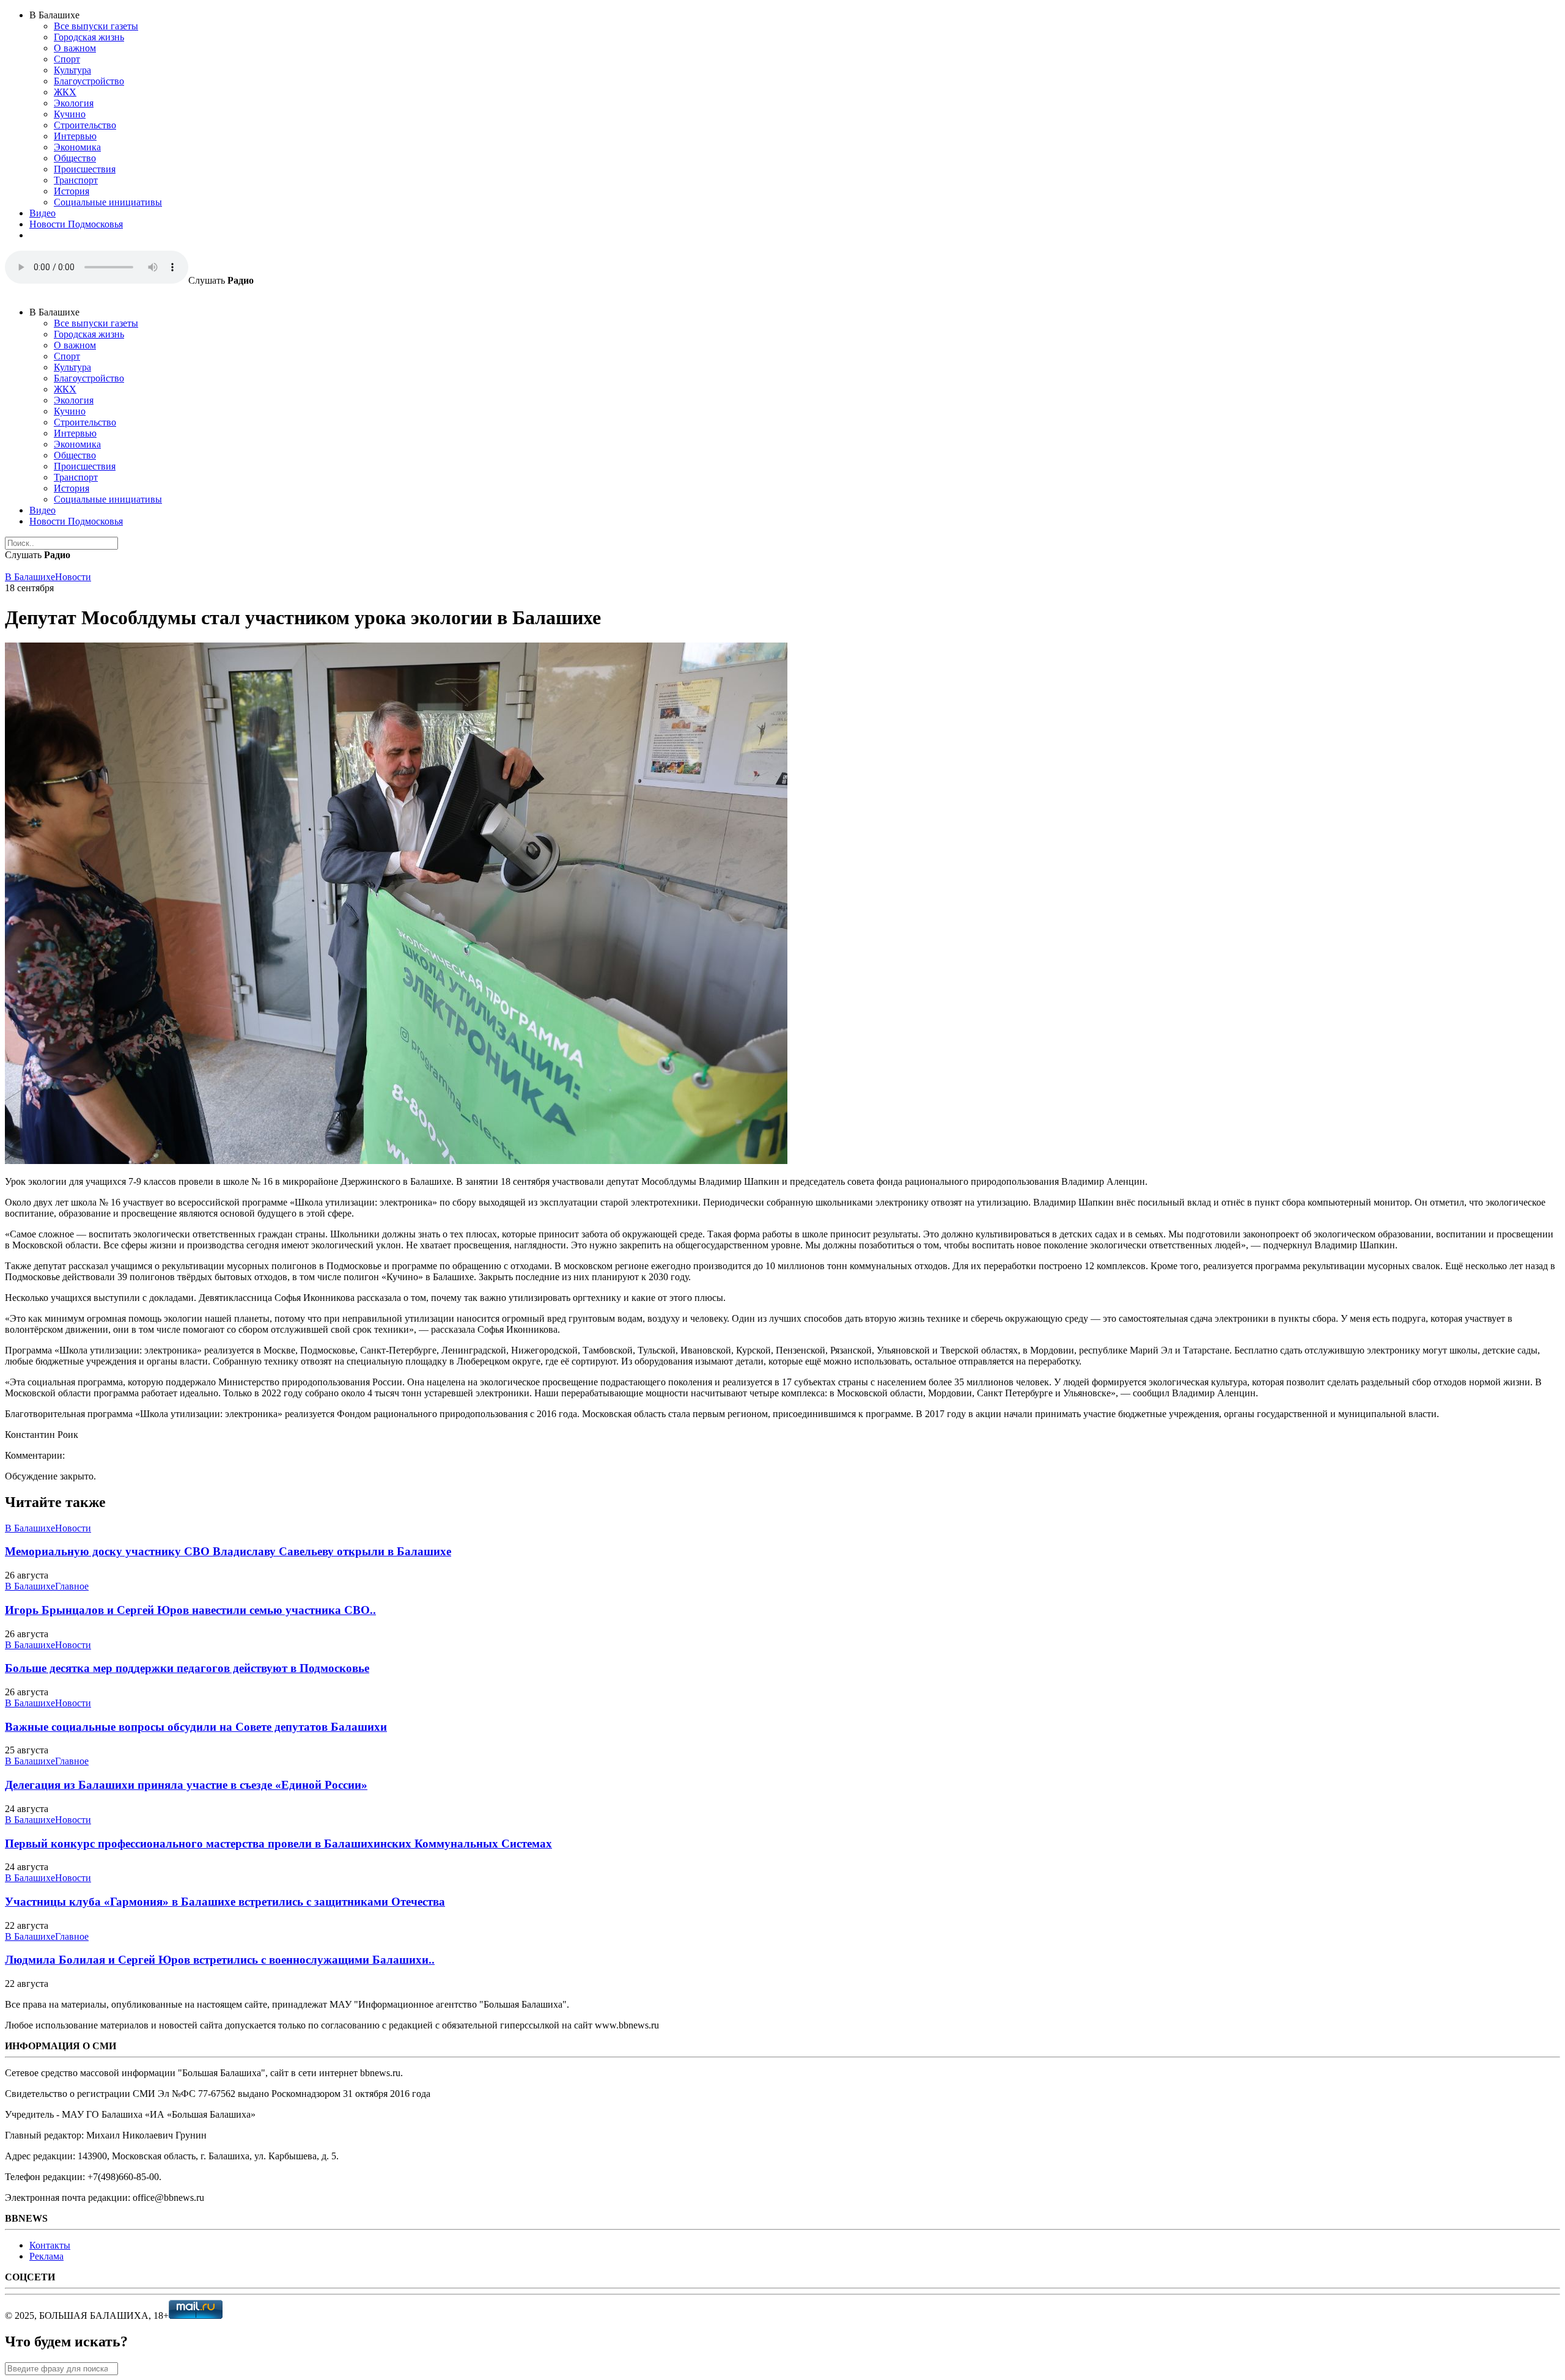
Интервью (75, 136)
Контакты (50, 2245)
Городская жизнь (89, 37)
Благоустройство (89, 81)
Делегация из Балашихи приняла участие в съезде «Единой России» (186, 1785)
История (72, 191)
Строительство (85, 125)
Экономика (77, 147)
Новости (73, 577)
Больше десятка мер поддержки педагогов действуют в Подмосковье (187, 1668)
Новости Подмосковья (76, 224)
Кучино (70, 114)
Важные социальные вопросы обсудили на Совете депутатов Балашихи (196, 1727)
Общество (75, 158)
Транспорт (76, 180)
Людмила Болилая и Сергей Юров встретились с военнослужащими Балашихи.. (220, 1960)
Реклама (46, 2256)
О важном (75, 48)
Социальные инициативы (108, 202)
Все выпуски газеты (96, 26)
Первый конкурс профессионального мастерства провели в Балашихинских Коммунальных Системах (278, 1844)
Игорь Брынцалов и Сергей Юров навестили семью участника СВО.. (190, 1610)
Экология (74, 103)
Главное (72, 1586)
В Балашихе (30, 577)
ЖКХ (65, 92)
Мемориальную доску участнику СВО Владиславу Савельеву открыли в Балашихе (228, 1551)
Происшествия (85, 169)
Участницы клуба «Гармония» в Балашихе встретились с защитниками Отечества (225, 1902)
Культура (72, 70)
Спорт (67, 59)
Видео (42, 213)
